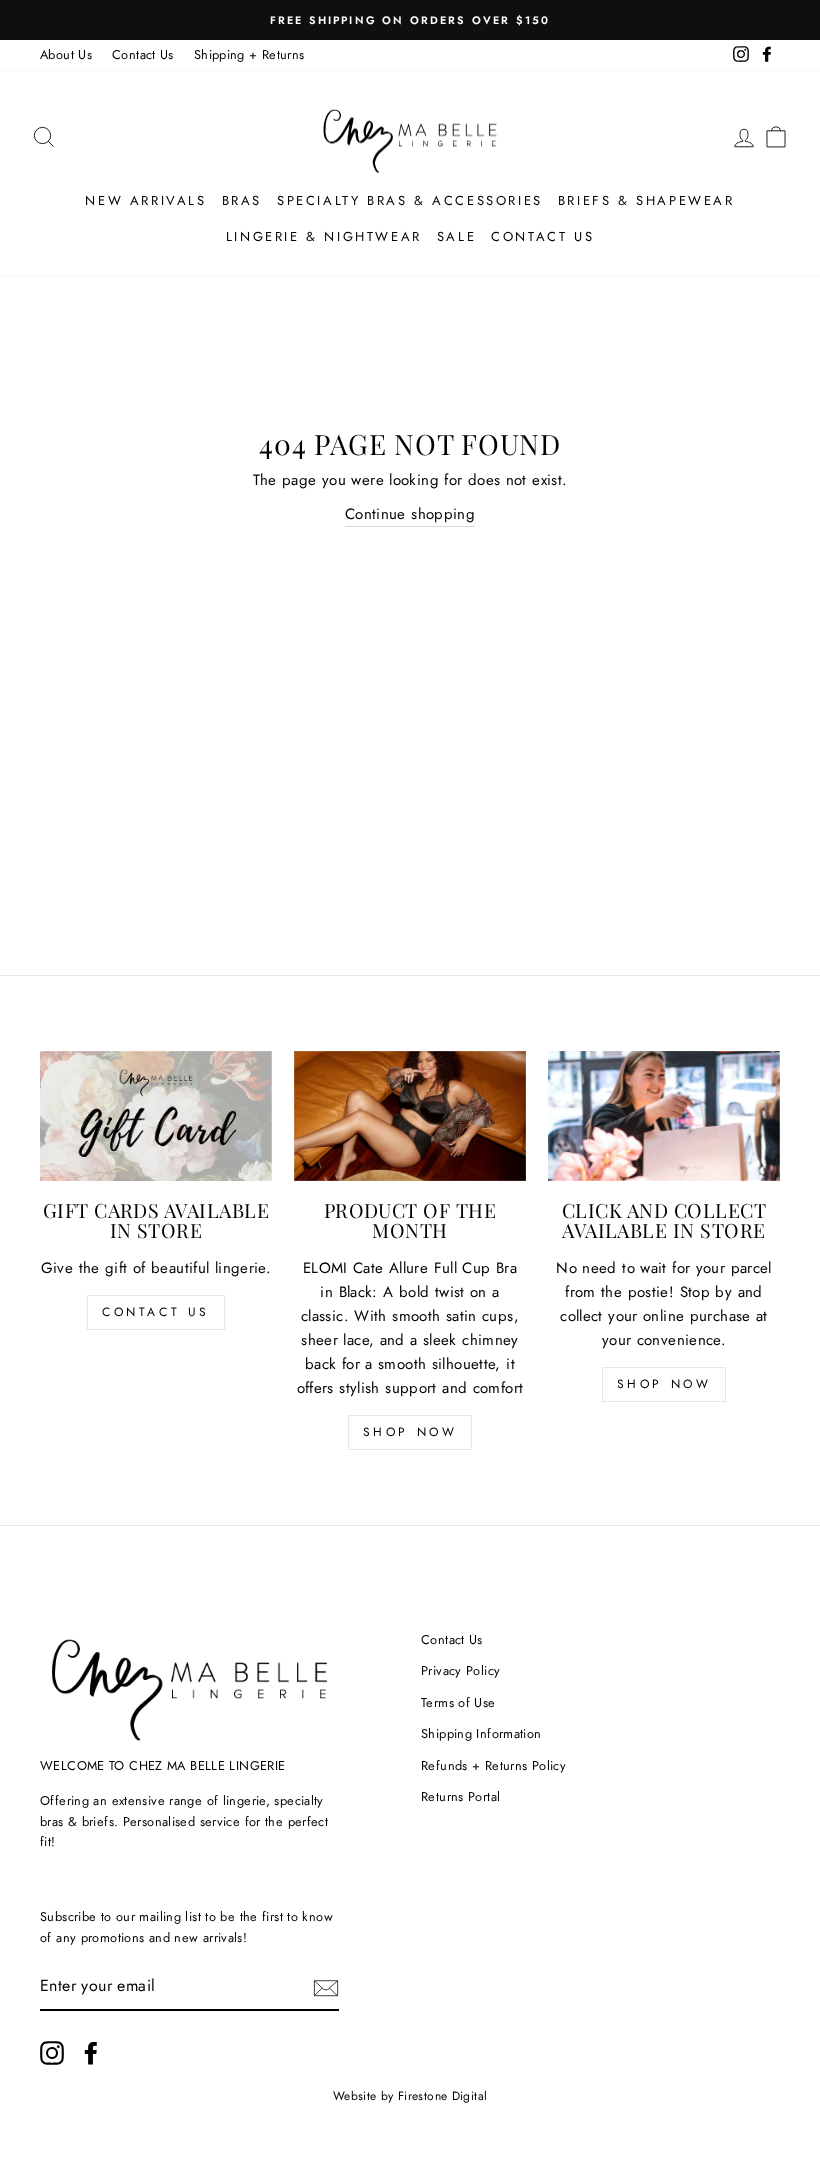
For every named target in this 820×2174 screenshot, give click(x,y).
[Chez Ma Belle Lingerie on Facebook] (91, 2053)
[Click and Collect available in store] (664, 1116)
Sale (456, 236)
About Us (66, 54)
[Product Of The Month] (410, 1116)
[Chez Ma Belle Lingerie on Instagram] (52, 2053)
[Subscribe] (326, 1987)
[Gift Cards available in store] (156, 1116)
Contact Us (143, 54)
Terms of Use (458, 1702)
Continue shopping (410, 514)
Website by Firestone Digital (410, 2096)
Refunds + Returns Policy (493, 1765)
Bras (242, 200)
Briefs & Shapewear (646, 200)
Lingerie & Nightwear (324, 236)
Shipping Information (481, 1733)
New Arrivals (145, 200)
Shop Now (410, 1432)
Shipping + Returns (249, 54)
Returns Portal (460, 1796)
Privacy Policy (460, 1670)
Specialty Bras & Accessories (410, 200)
